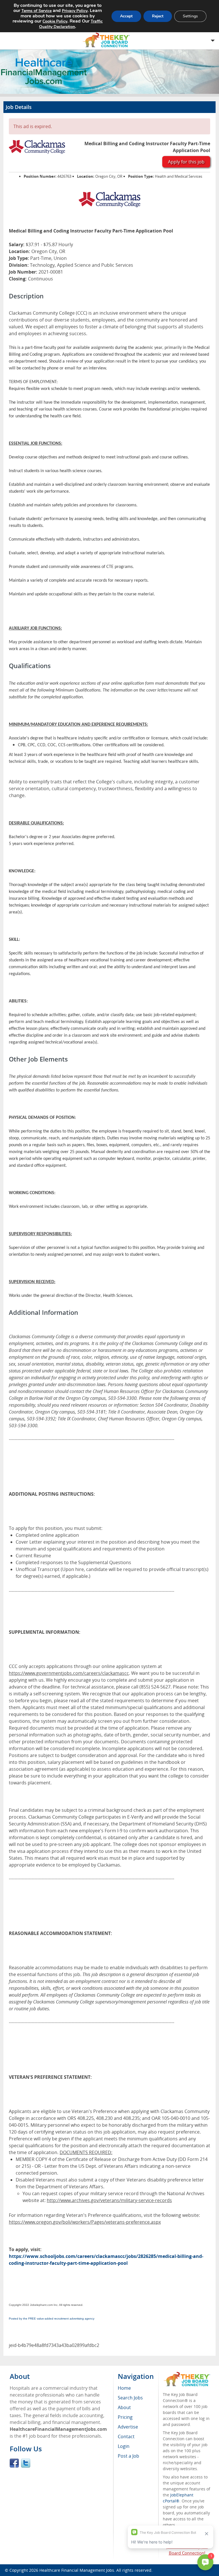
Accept (126, 16)
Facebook (14, 2463)
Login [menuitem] (124, 2446)
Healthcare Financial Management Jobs (77, 2570)
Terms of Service (36, 11)
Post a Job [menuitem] (128, 2456)
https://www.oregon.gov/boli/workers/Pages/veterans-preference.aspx (85, 2222)
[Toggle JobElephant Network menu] (108, 40)
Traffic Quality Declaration (71, 24)
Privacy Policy (75, 11)
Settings (190, 16)
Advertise (128, 2427)
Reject (158, 16)
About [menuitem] (124, 2407)
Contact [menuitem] (126, 2437)
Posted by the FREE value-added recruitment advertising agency (52, 2319)
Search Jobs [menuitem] (130, 2398)
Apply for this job (186, 162)
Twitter (26, 2463)
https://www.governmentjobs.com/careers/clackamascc (69, 1673)
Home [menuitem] (124, 2388)
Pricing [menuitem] (125, 2417)
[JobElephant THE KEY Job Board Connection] (187, 2374)
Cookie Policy (55, 21)
